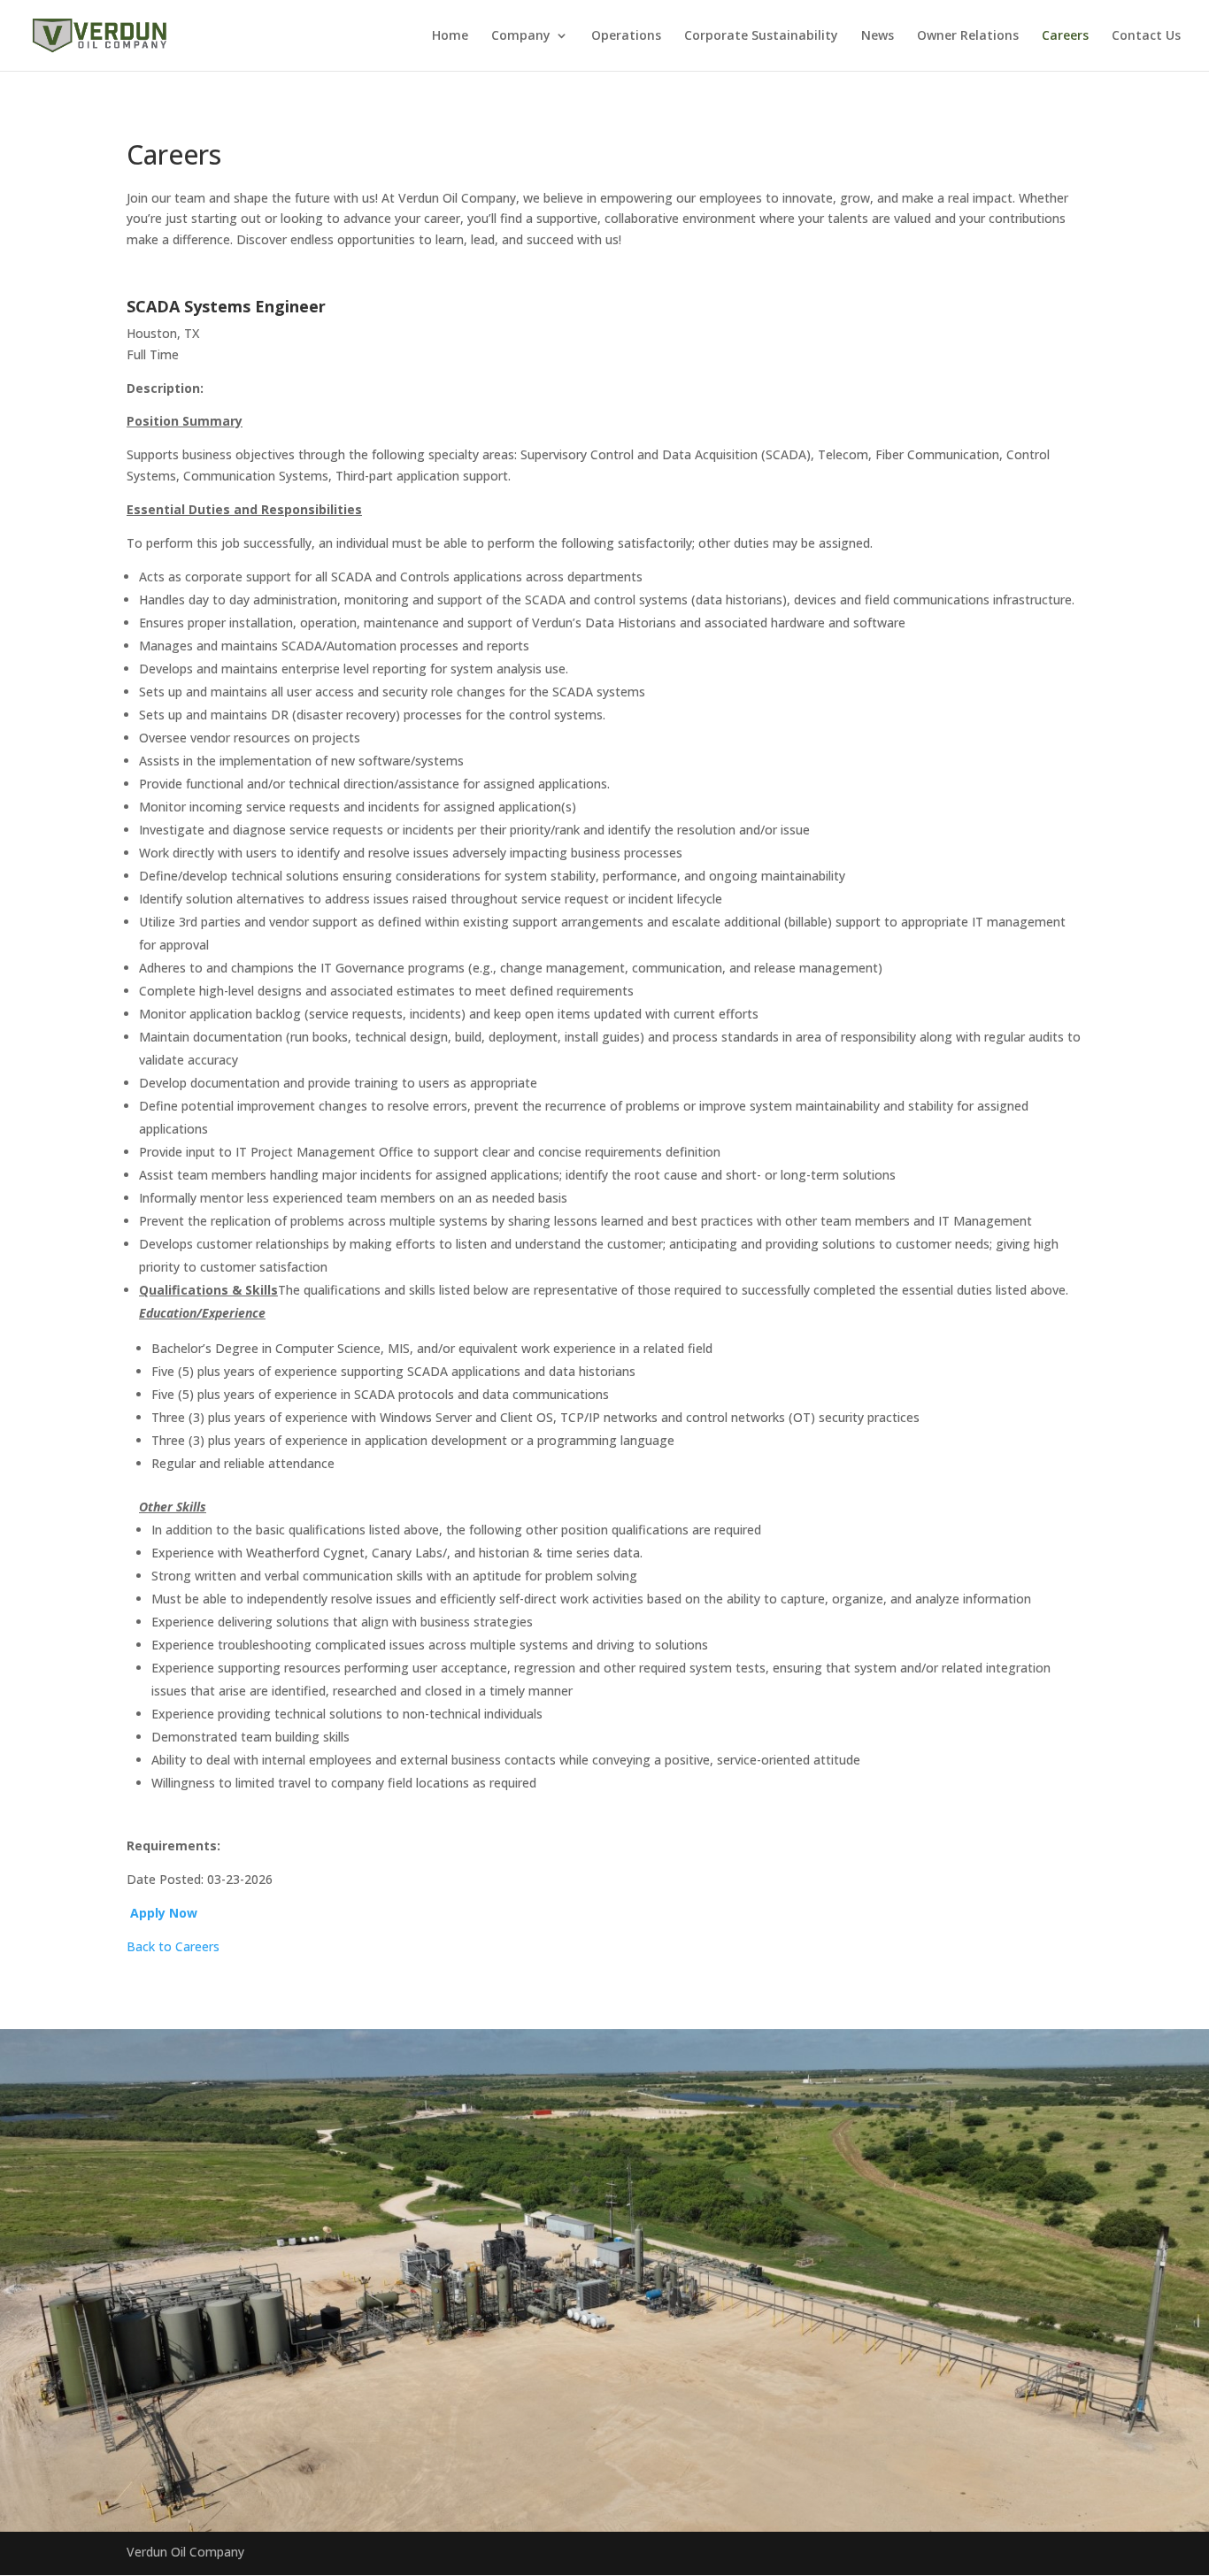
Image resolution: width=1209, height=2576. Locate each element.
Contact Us (1146, 36)
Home (450, 36)
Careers (1065, 36)
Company (521, 36)
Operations (626, 36)
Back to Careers (173, 1946)
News (878, 36)
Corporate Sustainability (761, 36)
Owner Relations (968, 36)
